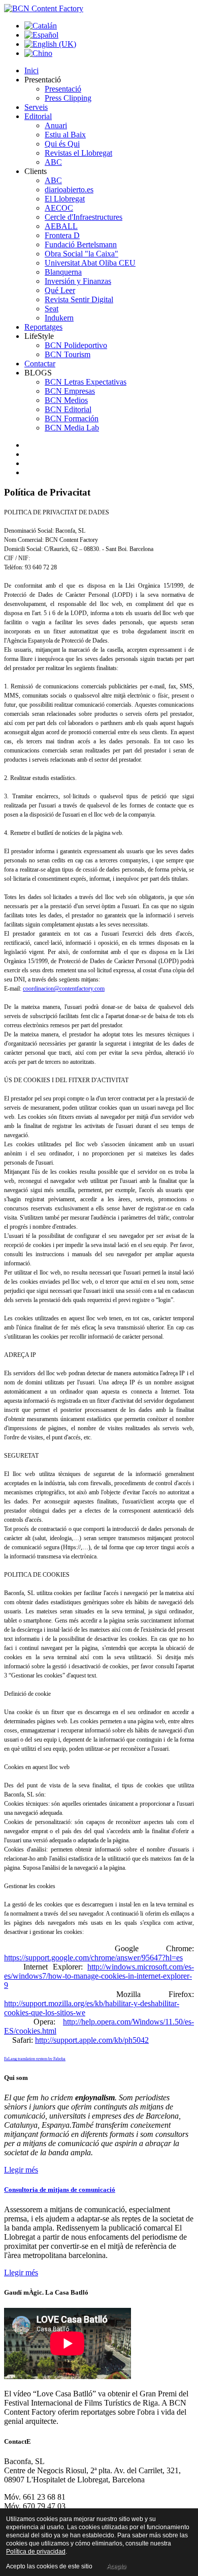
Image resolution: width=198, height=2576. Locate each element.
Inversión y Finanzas (78, 281)
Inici (31, 70)
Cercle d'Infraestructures (84, 217)
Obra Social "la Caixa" (81, 254)
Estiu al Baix (65, 135)
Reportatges (43, 327)
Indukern (59, 318)
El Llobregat (65, 199)
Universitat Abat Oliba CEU (90, 263)
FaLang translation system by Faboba (35, 2059)
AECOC (59, 208)
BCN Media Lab (72, 428)
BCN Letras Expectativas (86, 382)
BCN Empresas (70, 391)
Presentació (63, 89)
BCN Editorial (68, 409)
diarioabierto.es (69, 190)
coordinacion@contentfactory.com (64, 989)
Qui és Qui (62, 144)
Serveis (36, 107)
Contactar (40, 364)
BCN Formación (72, 418)
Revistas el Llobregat (78, 153)
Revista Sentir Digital (79, 299)
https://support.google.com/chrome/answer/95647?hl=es (93, 1958)
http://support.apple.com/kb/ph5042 (92, 2040)
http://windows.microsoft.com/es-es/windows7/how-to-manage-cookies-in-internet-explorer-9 (99, 1976)
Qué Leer (60, 290)
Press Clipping (68, 98)
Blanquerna (63, 272)
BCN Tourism (68, 354)
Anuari (56, 125)
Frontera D (62, 235)
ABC (53, 162)
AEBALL (61, 226)
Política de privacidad (36, 2552)
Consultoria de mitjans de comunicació (60, 2190)
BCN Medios (66, 400)
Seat (52, 309)
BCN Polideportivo (76, 345)
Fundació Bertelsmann (81, 244)
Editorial (38, 116)
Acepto (116, 2566)
